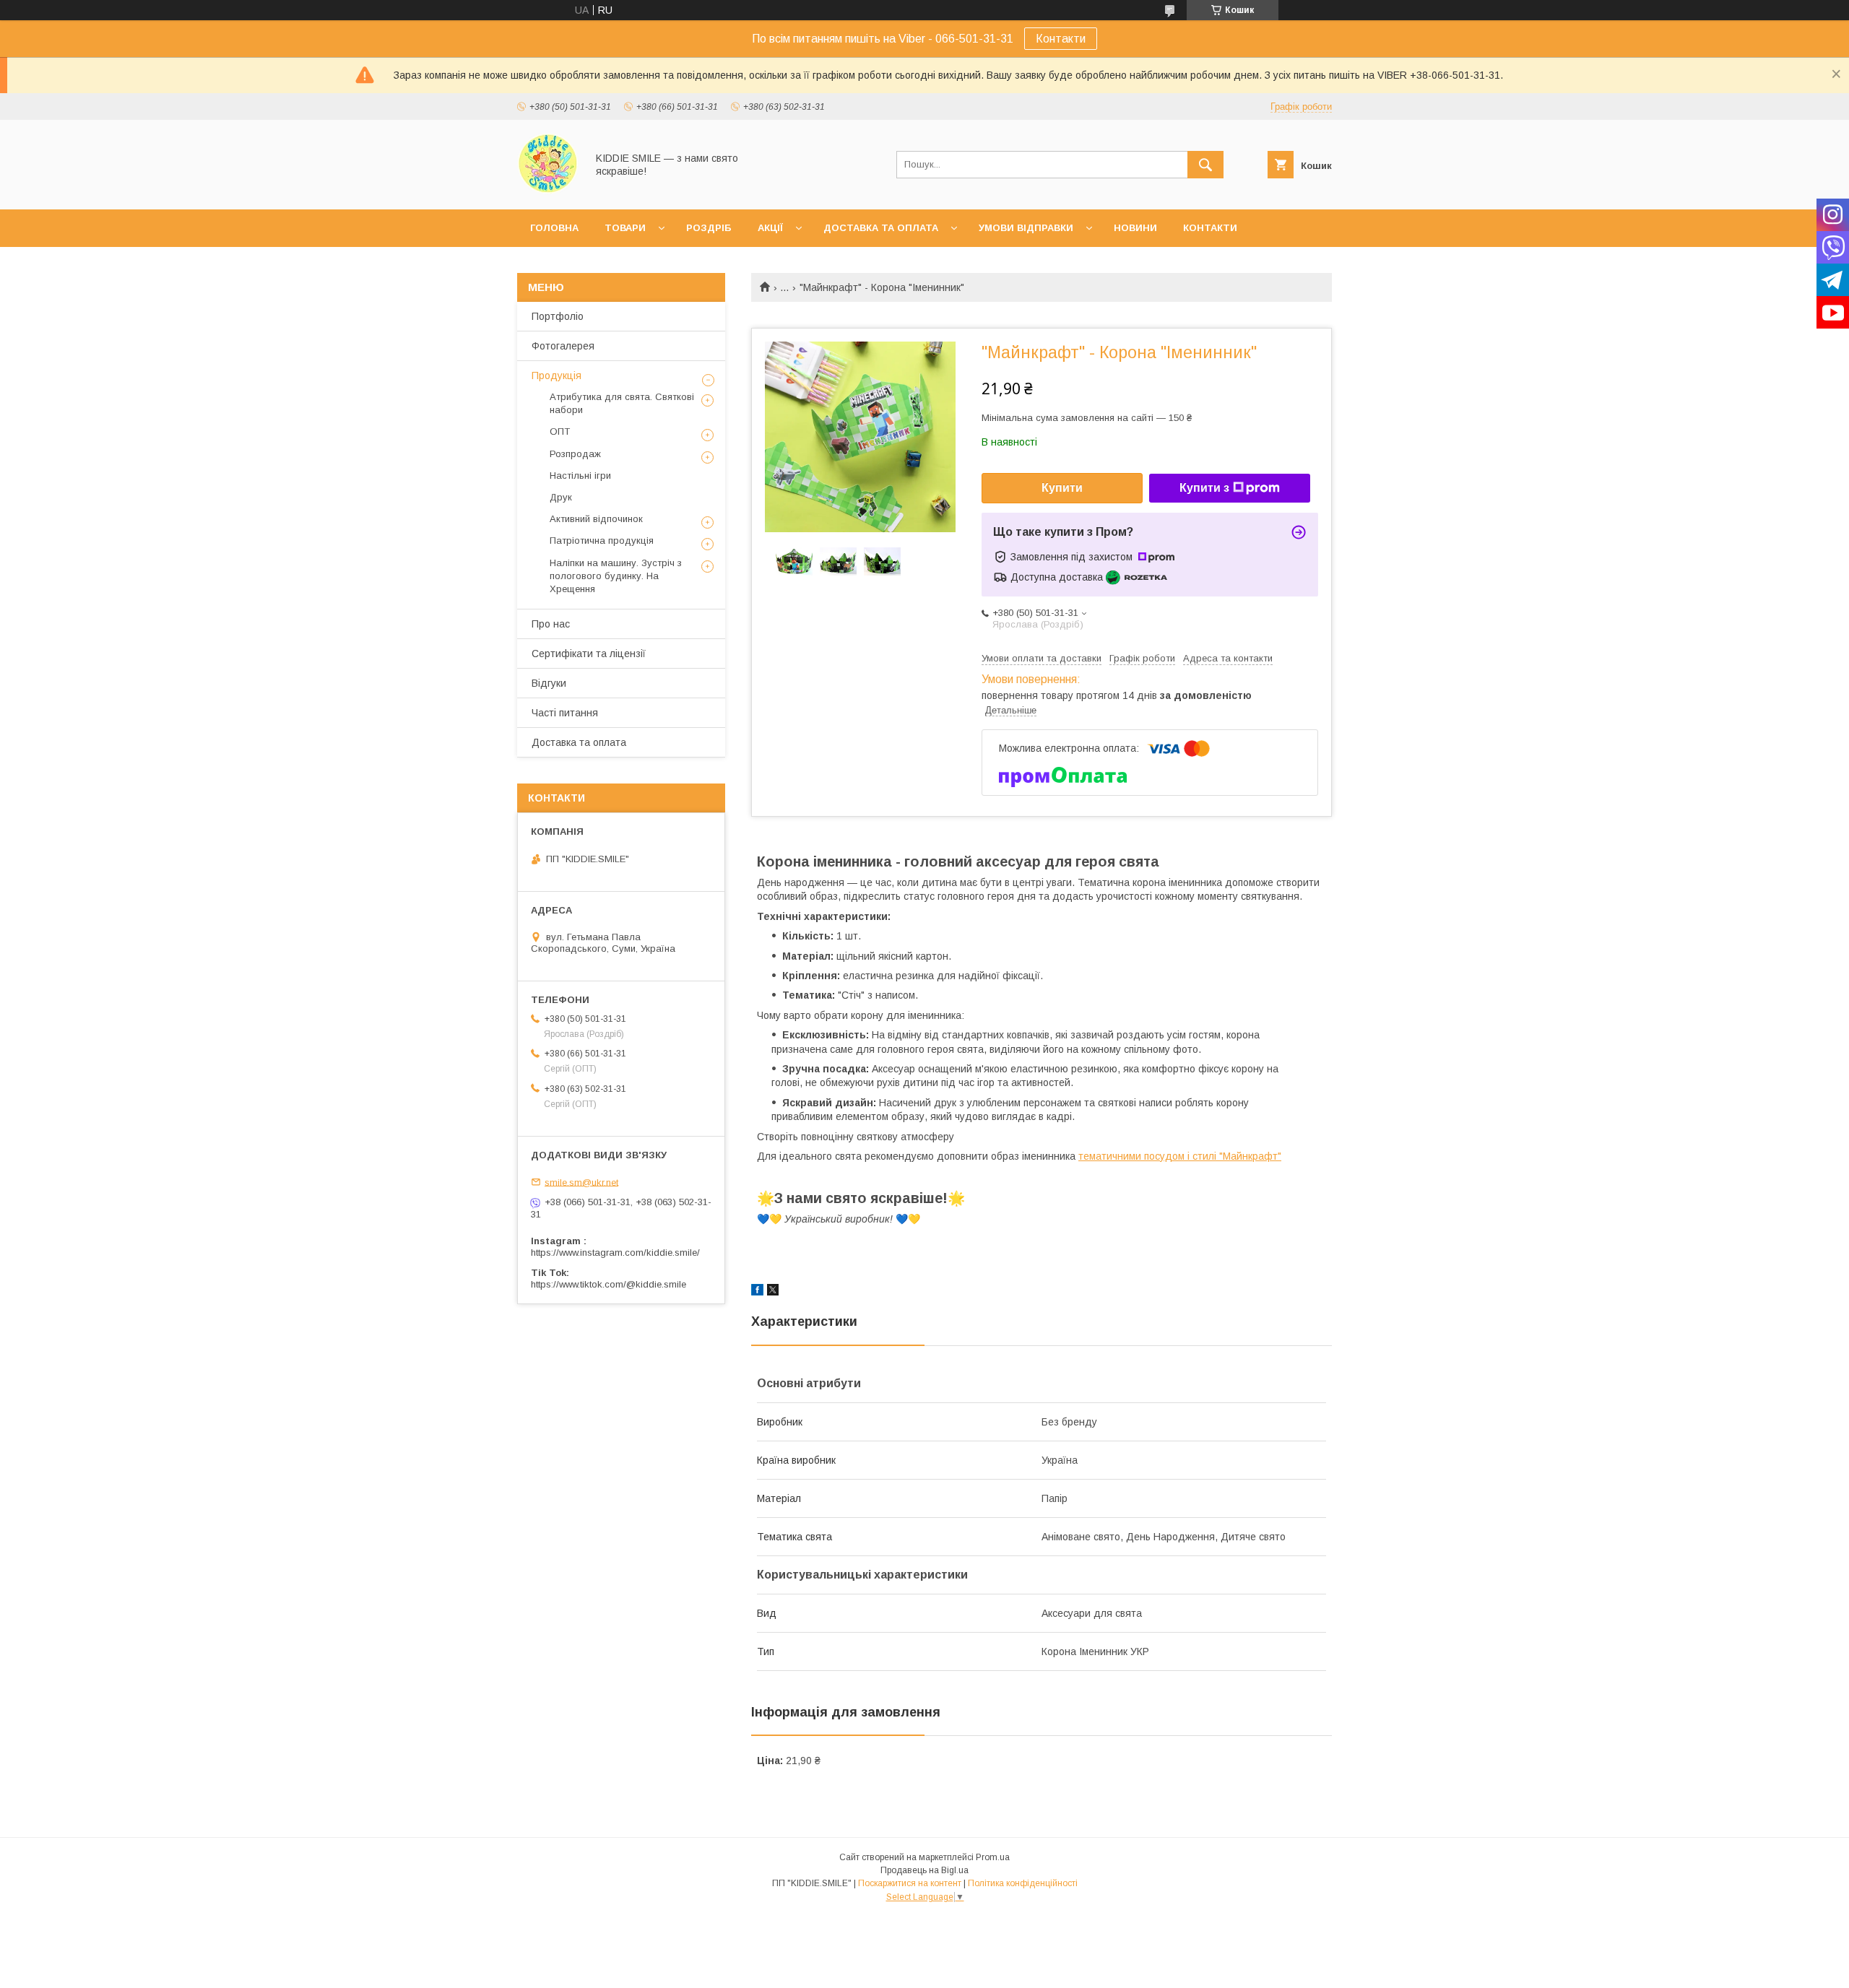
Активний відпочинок (596, 519)
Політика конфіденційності (1023, 1883)
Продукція (557, 376)
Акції (770, 228)
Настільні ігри (580, 476)
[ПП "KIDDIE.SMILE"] (548, 191)
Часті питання (565, 713)
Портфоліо (558, 316)
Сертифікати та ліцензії (589, 654)
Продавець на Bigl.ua (924, 1870)
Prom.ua (993, 1857)
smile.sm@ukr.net (581, 1182)
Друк (561, 497)
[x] (773, 1292)
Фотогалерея (563, 346)
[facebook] (757, 1292)
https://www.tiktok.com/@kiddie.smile (609, 1284)
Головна (554, 228)
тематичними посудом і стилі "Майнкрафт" (1180, 1156)
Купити (1062, 488)
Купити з (1204, 488)
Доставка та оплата (881, 228)
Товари (625, 228)
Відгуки (549, 683)
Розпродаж (575, 454)
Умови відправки (1026, 228)
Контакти (1061, 39)
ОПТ (560, 431)
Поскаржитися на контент (910, 1883)
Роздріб (709, 228)
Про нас (551, 624)
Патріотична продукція (602, 541)
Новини (1135, 228)
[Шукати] (1205, 165)
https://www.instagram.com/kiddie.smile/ (615, 1253)
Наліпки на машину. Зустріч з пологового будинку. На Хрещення (616, 576)
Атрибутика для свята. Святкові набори (622, 403)
